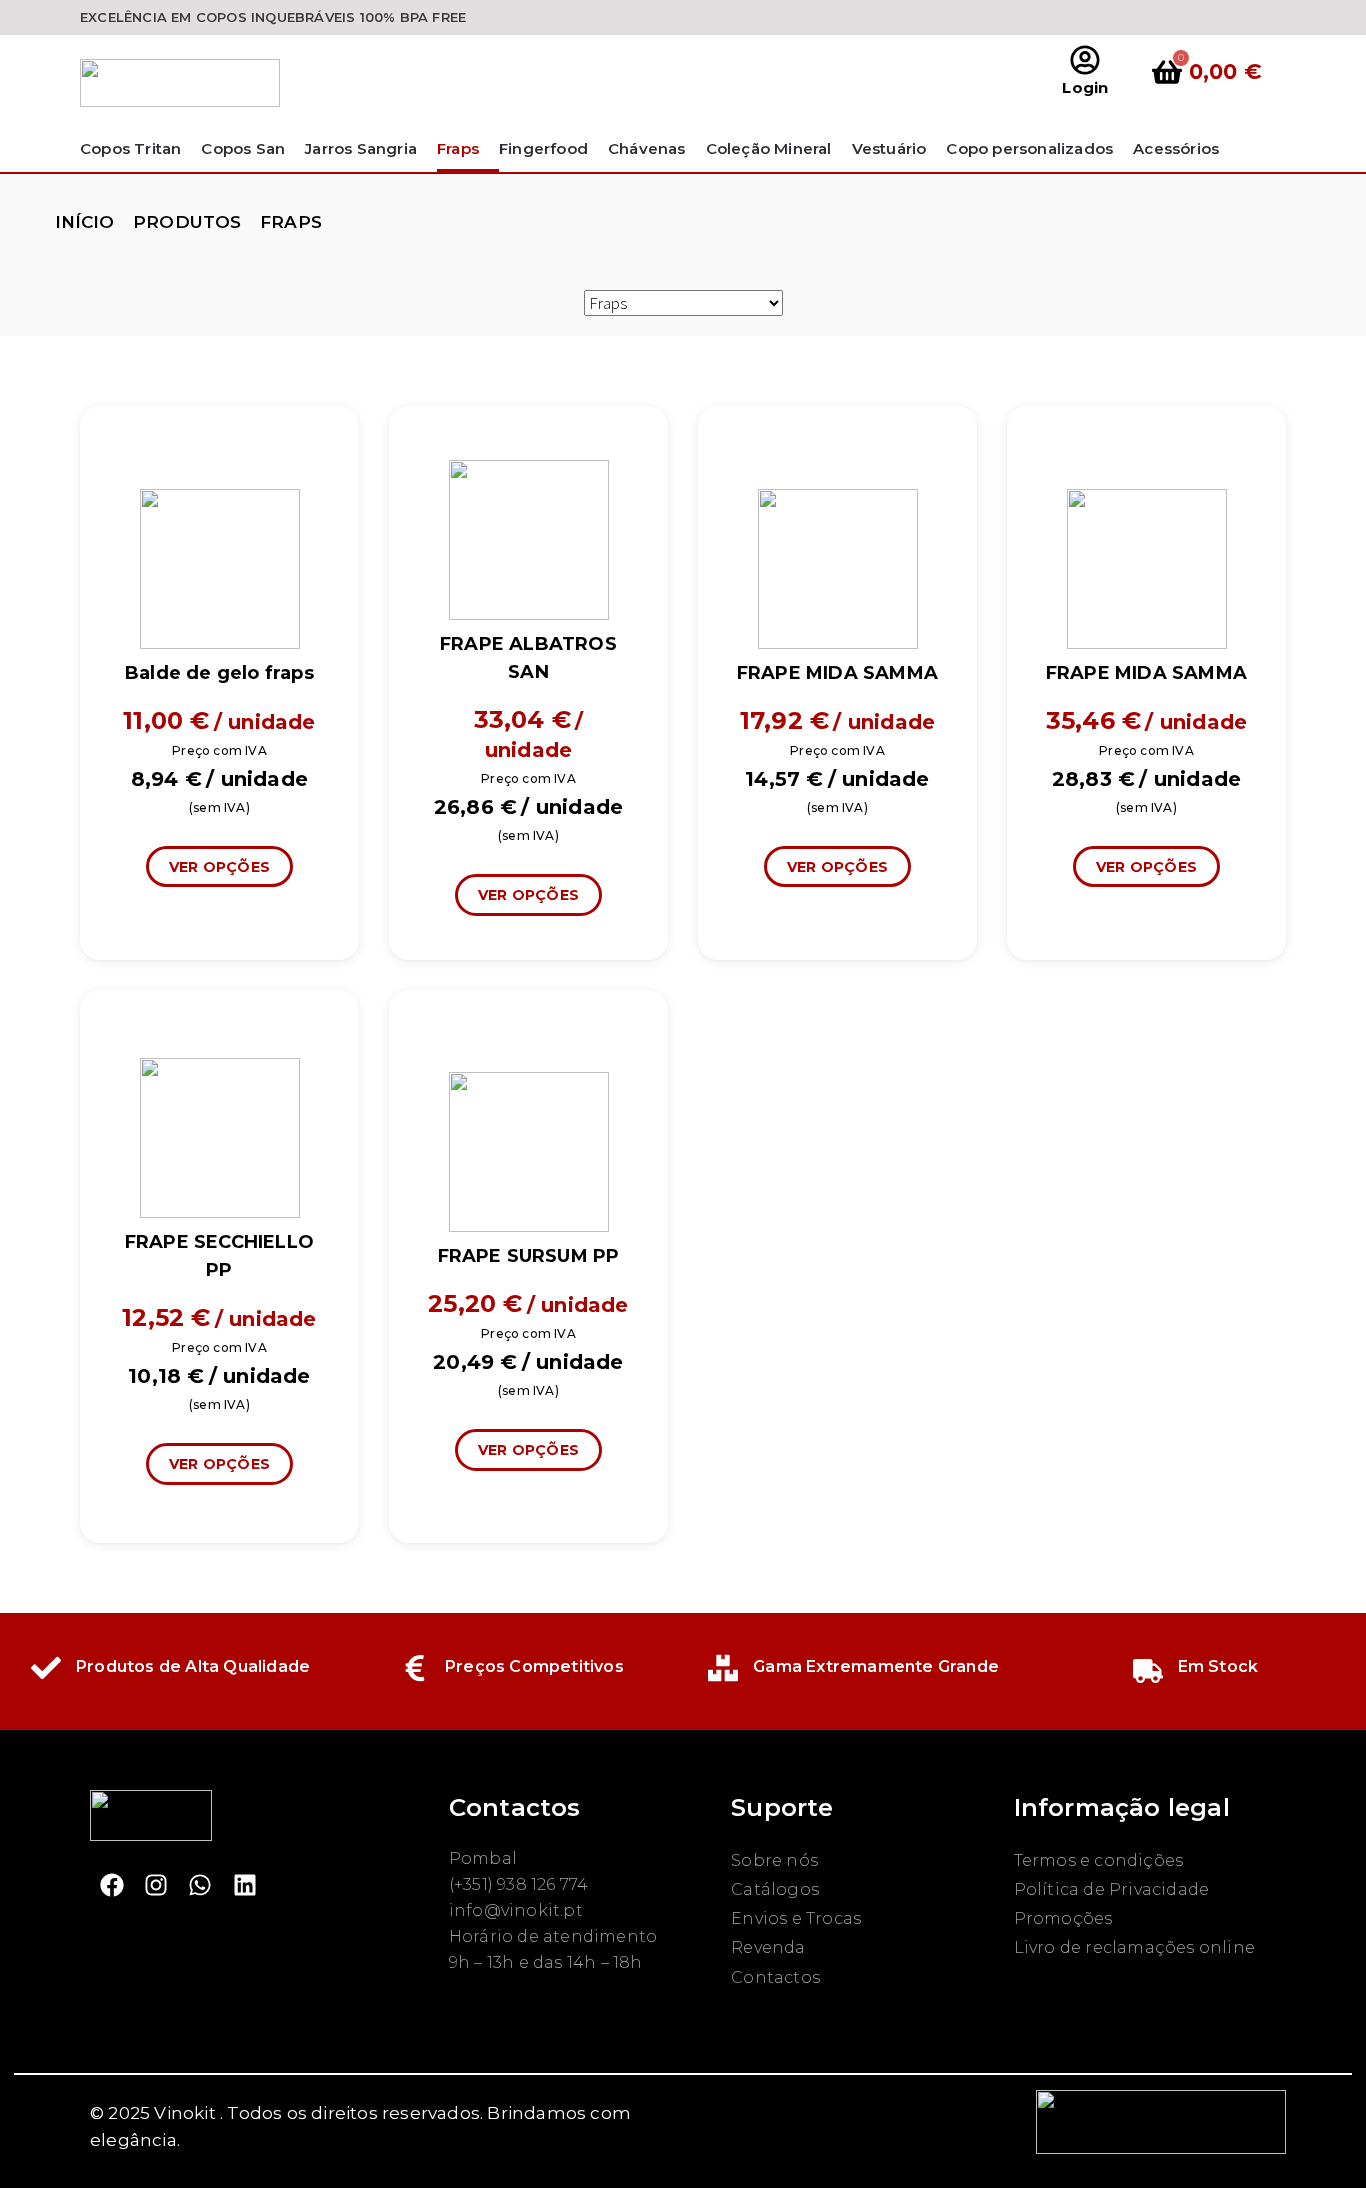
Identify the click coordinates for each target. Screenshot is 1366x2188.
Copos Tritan (130, 148)
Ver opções (219, 867)
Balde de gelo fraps (219, 673)
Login (1085, 87)
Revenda (768, 1947)
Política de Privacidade (1112, 1889)
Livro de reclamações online (1134, 1947)
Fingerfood (543, 148)
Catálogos (775, 1889)
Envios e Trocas (796, 1918)
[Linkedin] (245, 1885)
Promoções (1063, 1918)
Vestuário (889, 148)
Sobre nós (774, 1860)
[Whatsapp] (200, 1885)
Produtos (187, 222)
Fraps (458, 148)
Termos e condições (1099, 1860)
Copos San (243, 148)
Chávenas (647, 148)
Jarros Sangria (361, 148)
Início (85, 222)
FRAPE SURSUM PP (529, 1256)
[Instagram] (156, 1885)
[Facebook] (112, 1885)
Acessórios (1176, 148)
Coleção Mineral (769, 148)
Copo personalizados (1029, 148)
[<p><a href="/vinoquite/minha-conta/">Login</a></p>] (1085, 60)
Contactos (775, 1977)
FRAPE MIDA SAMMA (837, 673)
